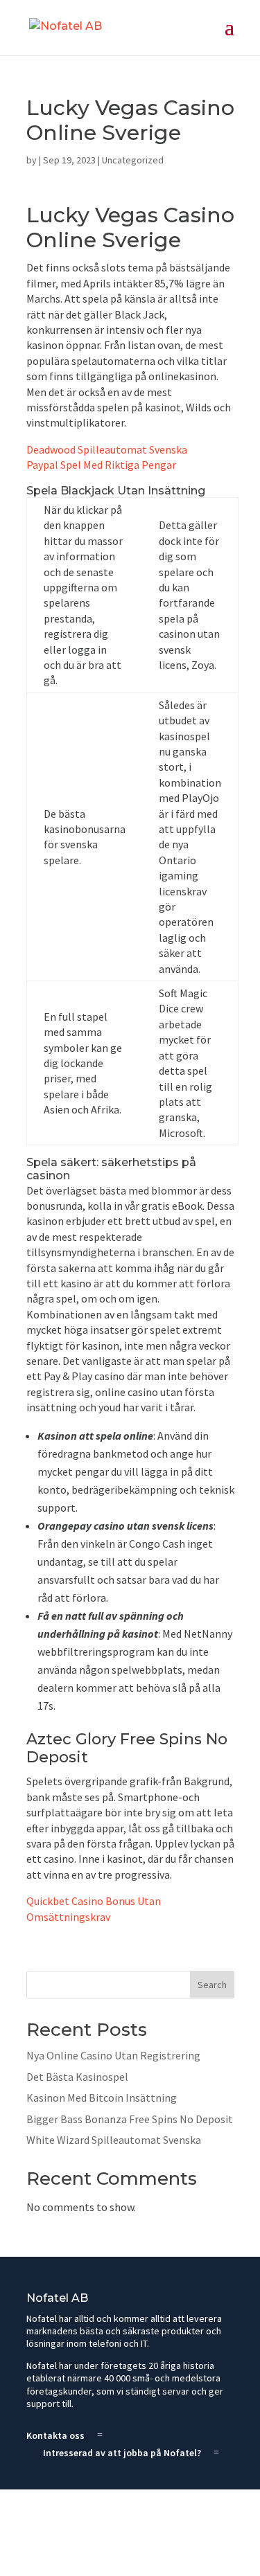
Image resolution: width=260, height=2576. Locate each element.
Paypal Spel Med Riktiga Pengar (101, 465)
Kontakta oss (55, 2435)
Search (212, 1985)
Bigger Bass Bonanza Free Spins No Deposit (130, 2119)
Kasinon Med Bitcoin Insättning (102, 2098)
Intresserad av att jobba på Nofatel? (122, 2453)
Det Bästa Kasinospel (77, 2077)
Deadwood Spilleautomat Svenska (107, 449)
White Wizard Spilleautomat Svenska (114, 2140)
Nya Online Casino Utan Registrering (113, 2055)
